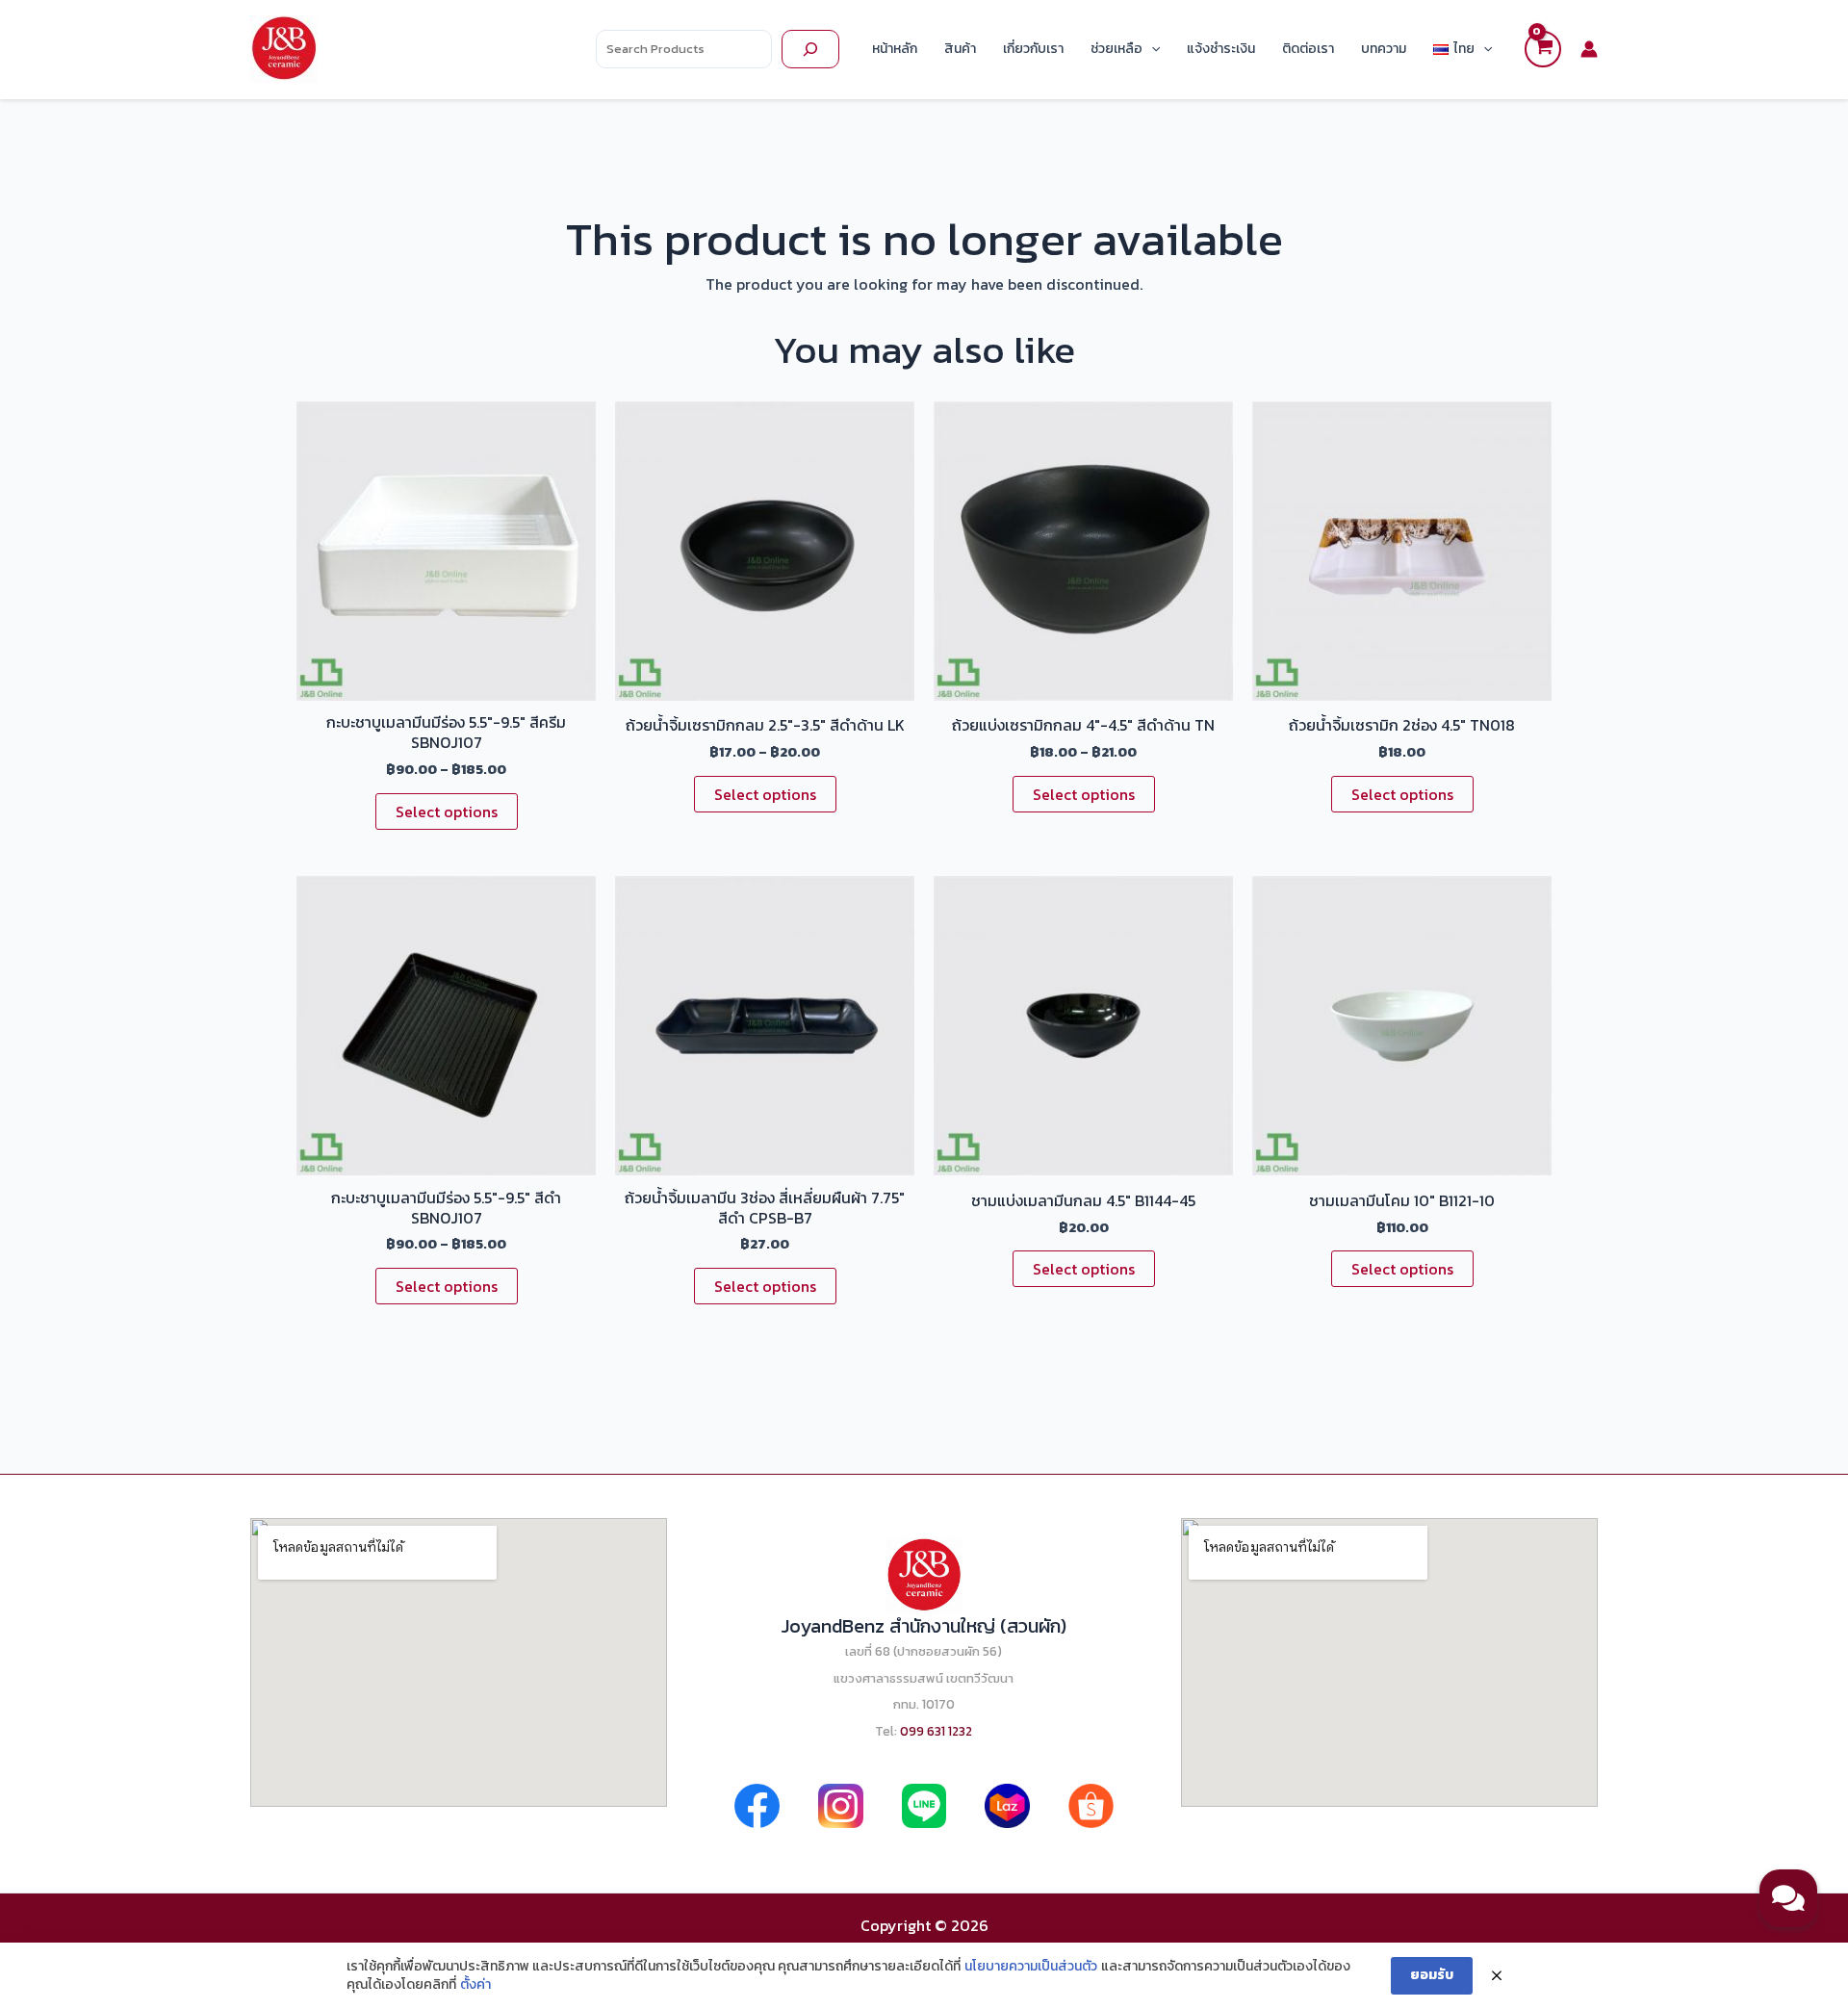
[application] (1151, 49)
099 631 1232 (936, 1731)
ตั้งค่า (475, 1985)
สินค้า (960, 49)
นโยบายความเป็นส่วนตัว (1031, 1967)
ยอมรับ (1432, 1975)
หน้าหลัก (895, 49)
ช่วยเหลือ (1116, 49)
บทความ (1384, 49)
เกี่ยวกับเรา (1033, 49)
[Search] (810, 49)
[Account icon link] (1589, 49)
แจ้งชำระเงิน (1221, 49)
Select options (447, 811)
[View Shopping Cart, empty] (1543, 49)
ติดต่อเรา (1308, 49)
